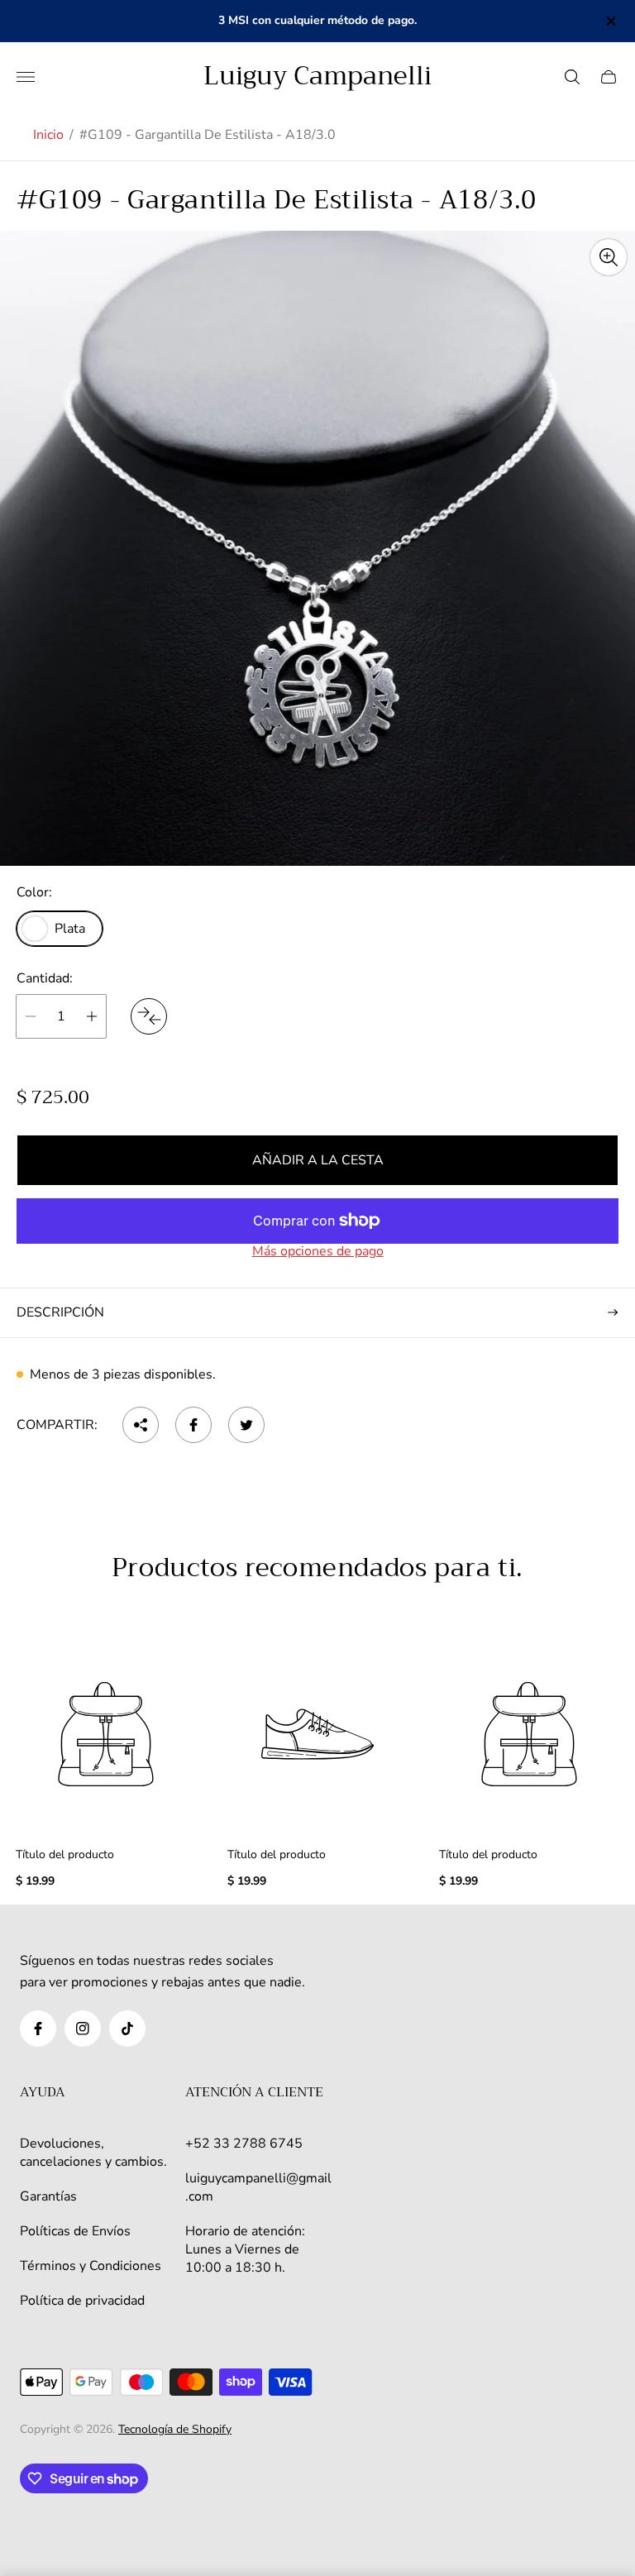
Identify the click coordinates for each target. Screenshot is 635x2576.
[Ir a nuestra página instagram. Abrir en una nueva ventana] (83, 2029)
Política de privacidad (82, 2301)
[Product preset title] (106, 1734)
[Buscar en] (572, 77)
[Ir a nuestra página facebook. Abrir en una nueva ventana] (38, 2029)
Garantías (48, 2196)
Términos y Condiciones (91, 2266)
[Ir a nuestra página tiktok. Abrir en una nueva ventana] (127, 2029)
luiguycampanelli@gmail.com (258, 2187)
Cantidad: (45, 978)
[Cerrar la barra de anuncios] (610, 21)
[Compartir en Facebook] (193, 1425)
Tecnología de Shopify (175, 2429)
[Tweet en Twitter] (246, 1425)
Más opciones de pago (318, 1251)
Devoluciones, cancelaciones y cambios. (93, 2153)
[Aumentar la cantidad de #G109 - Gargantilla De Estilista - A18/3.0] (92, 1016)
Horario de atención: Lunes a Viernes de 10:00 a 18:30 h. (245, 2249)
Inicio (48, 135)
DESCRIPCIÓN (60, 1312)
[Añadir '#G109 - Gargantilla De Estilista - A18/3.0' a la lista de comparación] (149, 1016)
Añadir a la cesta (318, 1160)
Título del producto (65, 1855)
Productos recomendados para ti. (317, 1569)
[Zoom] (609, 257)
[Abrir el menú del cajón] (26, 77)
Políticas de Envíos (75, 2231)
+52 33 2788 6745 (244, 2143)
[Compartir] (141, 1425)
